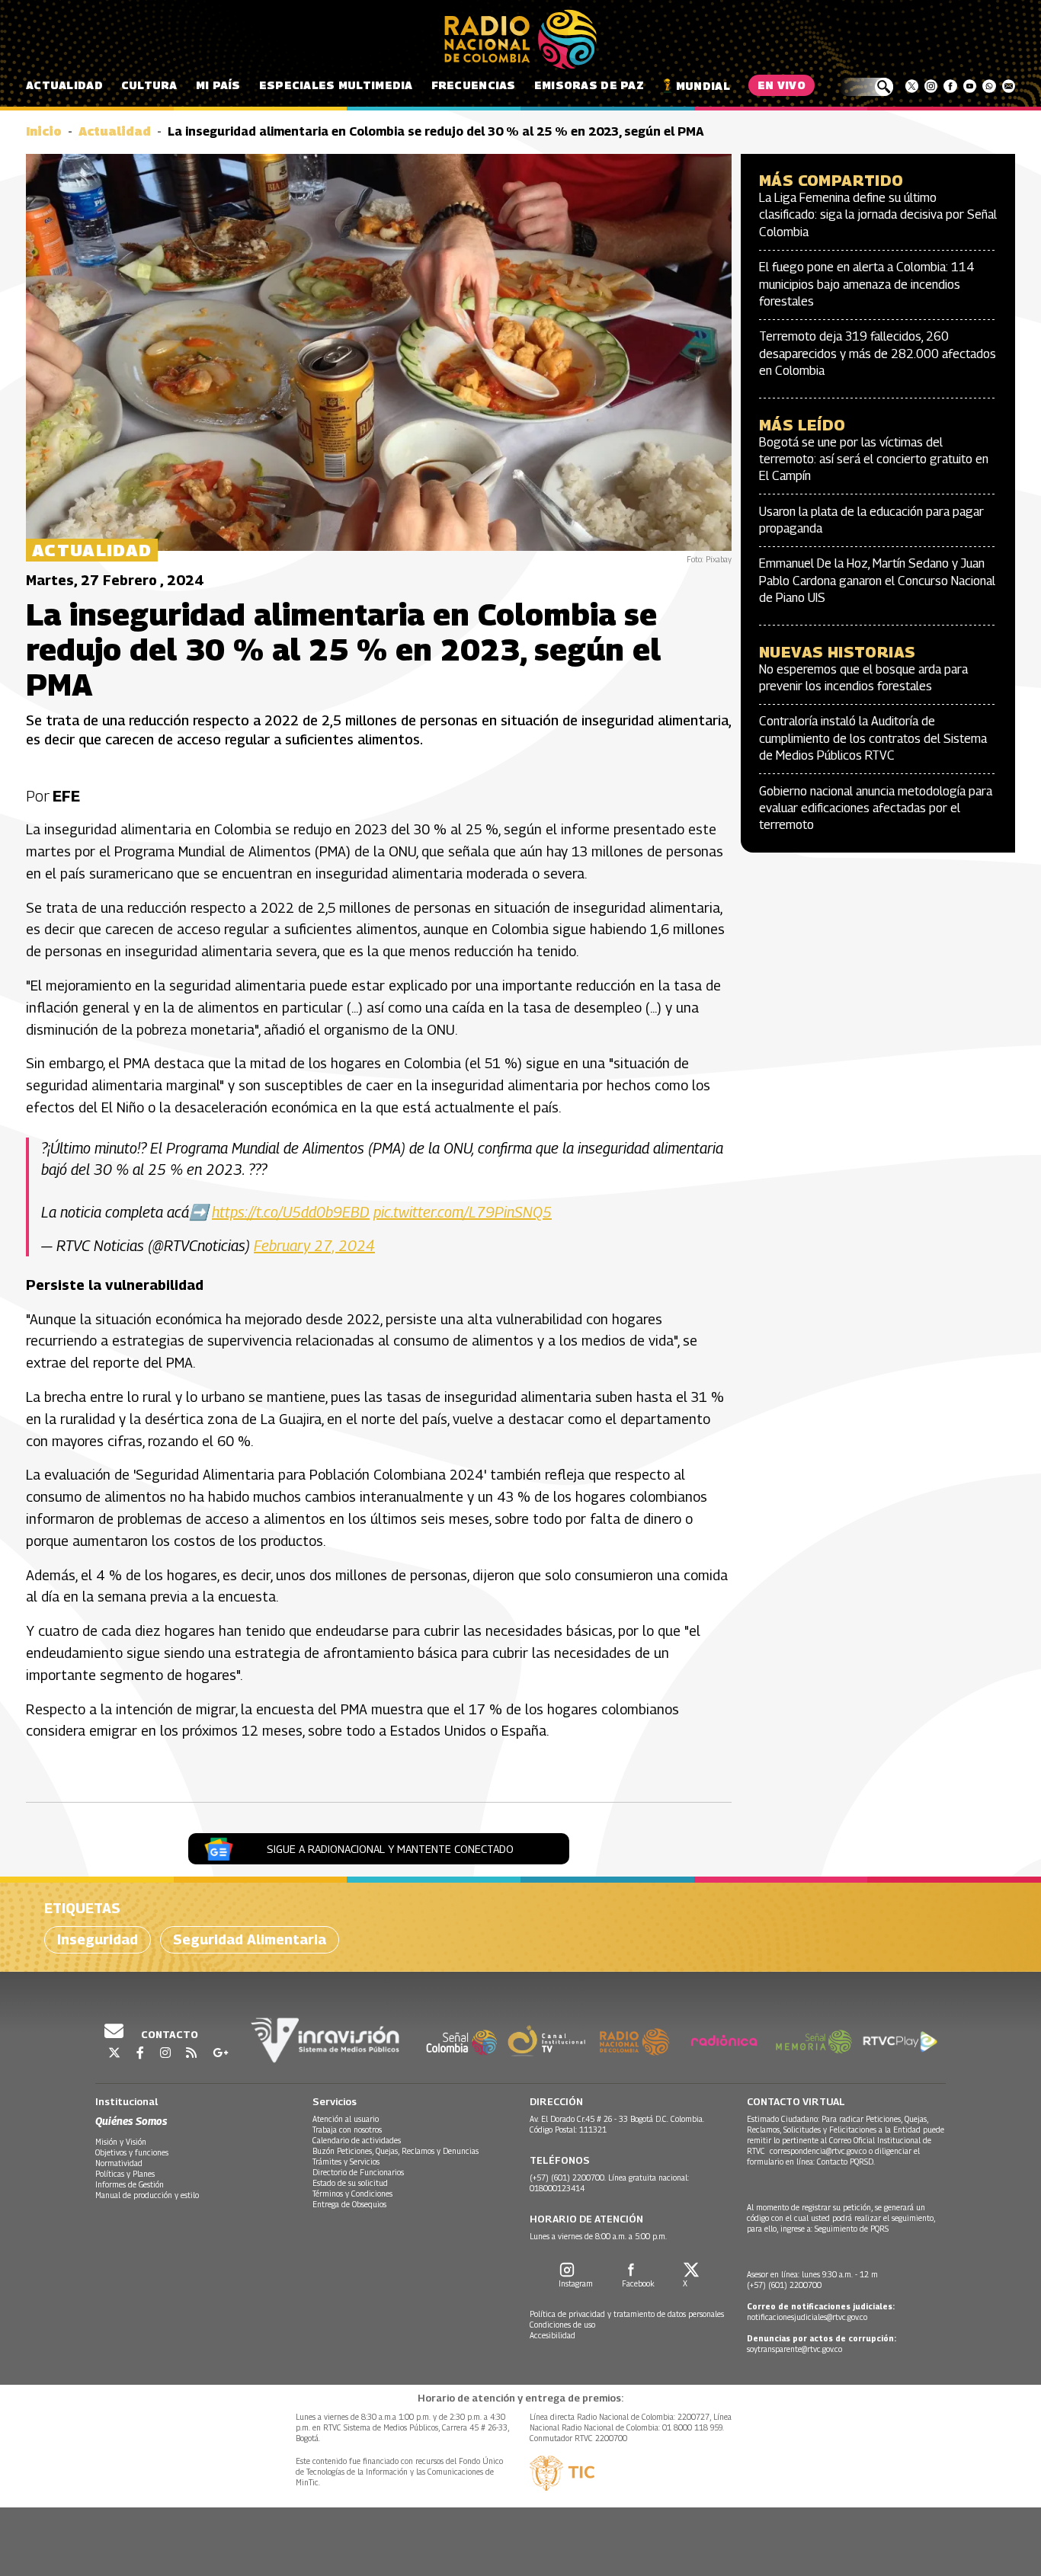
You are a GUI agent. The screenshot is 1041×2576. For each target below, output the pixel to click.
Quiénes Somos (131, 2121)
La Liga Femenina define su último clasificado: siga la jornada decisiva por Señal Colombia (878, 215)
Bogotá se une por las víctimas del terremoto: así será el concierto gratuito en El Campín (874, 459)
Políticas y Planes (125, 2174)
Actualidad (64, 85)
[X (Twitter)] (912, 86)
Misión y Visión (121, 2142)
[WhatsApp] (989, 86)
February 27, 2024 (314, 1246)
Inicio (44, 131)
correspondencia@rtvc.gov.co (818, 2151)
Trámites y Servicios (346, 2162)
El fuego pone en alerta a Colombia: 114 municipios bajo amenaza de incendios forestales (867, 284)
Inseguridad (98, 1939)
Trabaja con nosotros (347, 2130)
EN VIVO (782, 85)
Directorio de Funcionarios (358, 2172)
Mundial (703, 86)
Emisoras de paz (589, 85)
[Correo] (1009, 86)
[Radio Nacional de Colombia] (520, 40)
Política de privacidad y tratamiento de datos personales (627, 2314)
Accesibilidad (553, 2335)
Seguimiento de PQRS (852, 2229)
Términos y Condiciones (352, 2194)
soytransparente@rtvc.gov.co (794, 2349)
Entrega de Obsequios (349, 2204)
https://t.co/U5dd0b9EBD (291, 1212)
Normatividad (119, 2163)
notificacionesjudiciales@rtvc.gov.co (807, 2317)
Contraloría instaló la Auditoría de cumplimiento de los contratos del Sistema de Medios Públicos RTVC (873, 738)
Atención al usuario (346, 2119)
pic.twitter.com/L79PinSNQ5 (463, 1212)
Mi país (218, 85)
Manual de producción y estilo (147, 2195)
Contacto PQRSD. (847, 2162)
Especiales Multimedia (336, 85)
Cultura (149, 85)
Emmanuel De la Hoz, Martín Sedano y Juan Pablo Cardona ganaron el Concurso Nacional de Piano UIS (877, 581)
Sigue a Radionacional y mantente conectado (390, 1849)
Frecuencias (474, 85)
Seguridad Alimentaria (250, 1939)
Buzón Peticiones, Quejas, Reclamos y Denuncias (396, 2151)
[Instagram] (931, 86)
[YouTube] (970, 86)
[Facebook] (950, 86)
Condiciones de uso (562, 2325)
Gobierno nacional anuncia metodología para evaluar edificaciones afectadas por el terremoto (876, 808)
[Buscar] (866, 87)
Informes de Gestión (130, 2184)
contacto (168, 2034)
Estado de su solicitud (350, 2183)
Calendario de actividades (357, 2140)
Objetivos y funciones (132, 2152)
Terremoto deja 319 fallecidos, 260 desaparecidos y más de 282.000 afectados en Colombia (878, 354)
